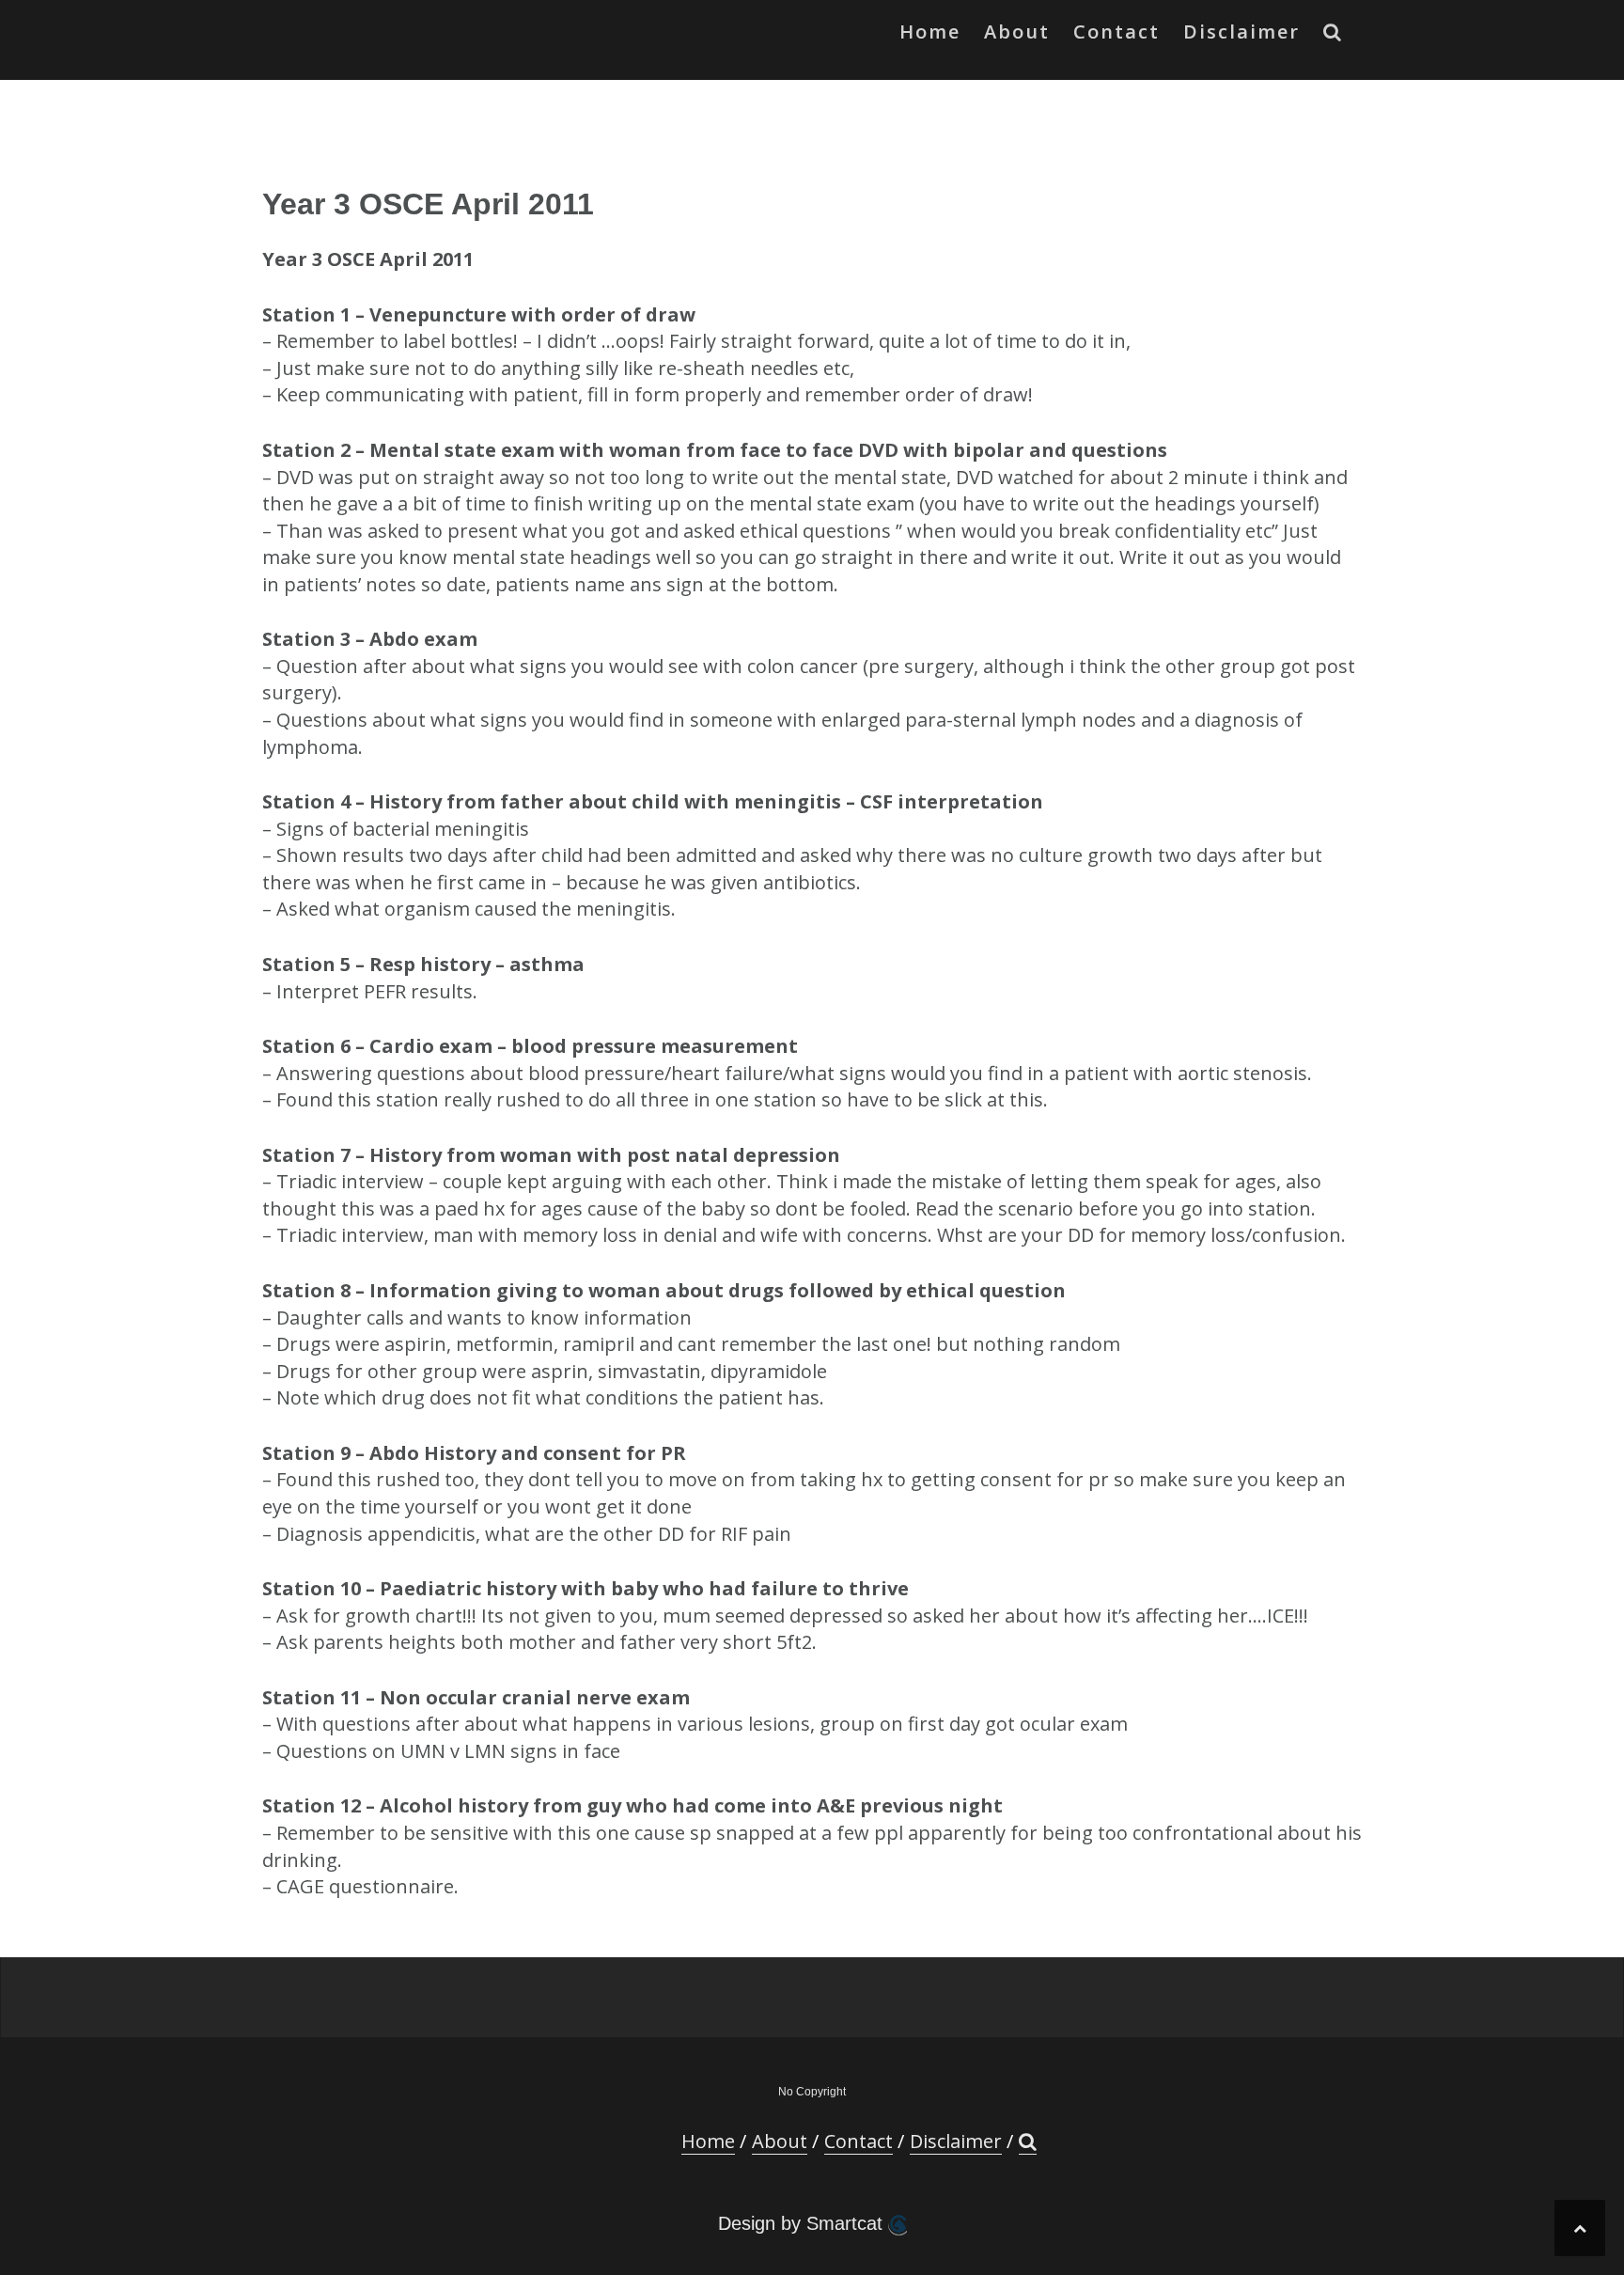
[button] (1333, 36)
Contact (1116, 31)
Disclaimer (1241, 31)
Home (930, 31)
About (1017, 31)
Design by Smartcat (803, 2223)
